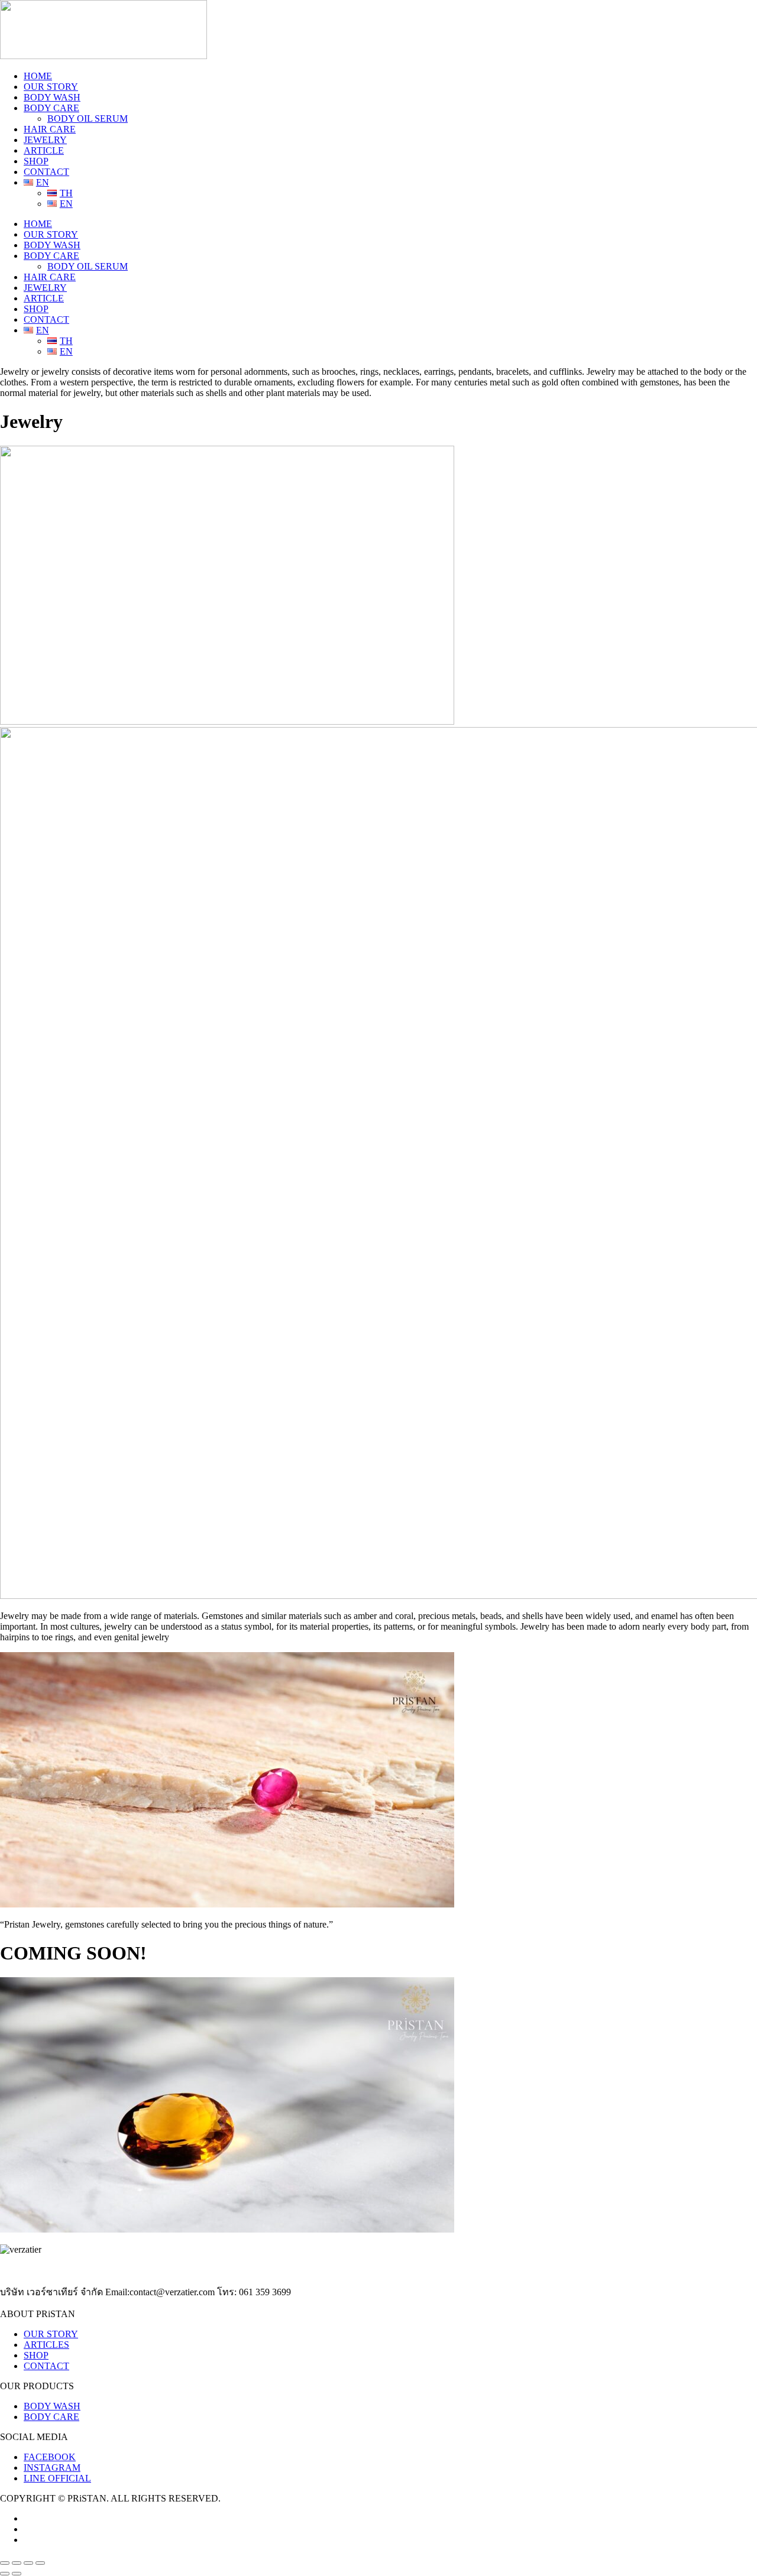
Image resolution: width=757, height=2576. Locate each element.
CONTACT (46, 172)
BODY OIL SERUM (88, 119)
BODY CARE (51, 108)
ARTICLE (44, 150)
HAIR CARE (50, 129)
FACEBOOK (50, 2457)
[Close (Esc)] (40, 2563)
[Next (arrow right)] (17, 2574)
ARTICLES (46, 2345)
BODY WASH (52, 97)
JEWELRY (45, 140)
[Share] (28, 2563)
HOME (38, 76)
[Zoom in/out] (5, 2563)
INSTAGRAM (52, 2468)
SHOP (36, 161)
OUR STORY (51, 87)
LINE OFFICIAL (57, 2478)
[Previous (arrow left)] (5, 2574)
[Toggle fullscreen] (17, 2563)
